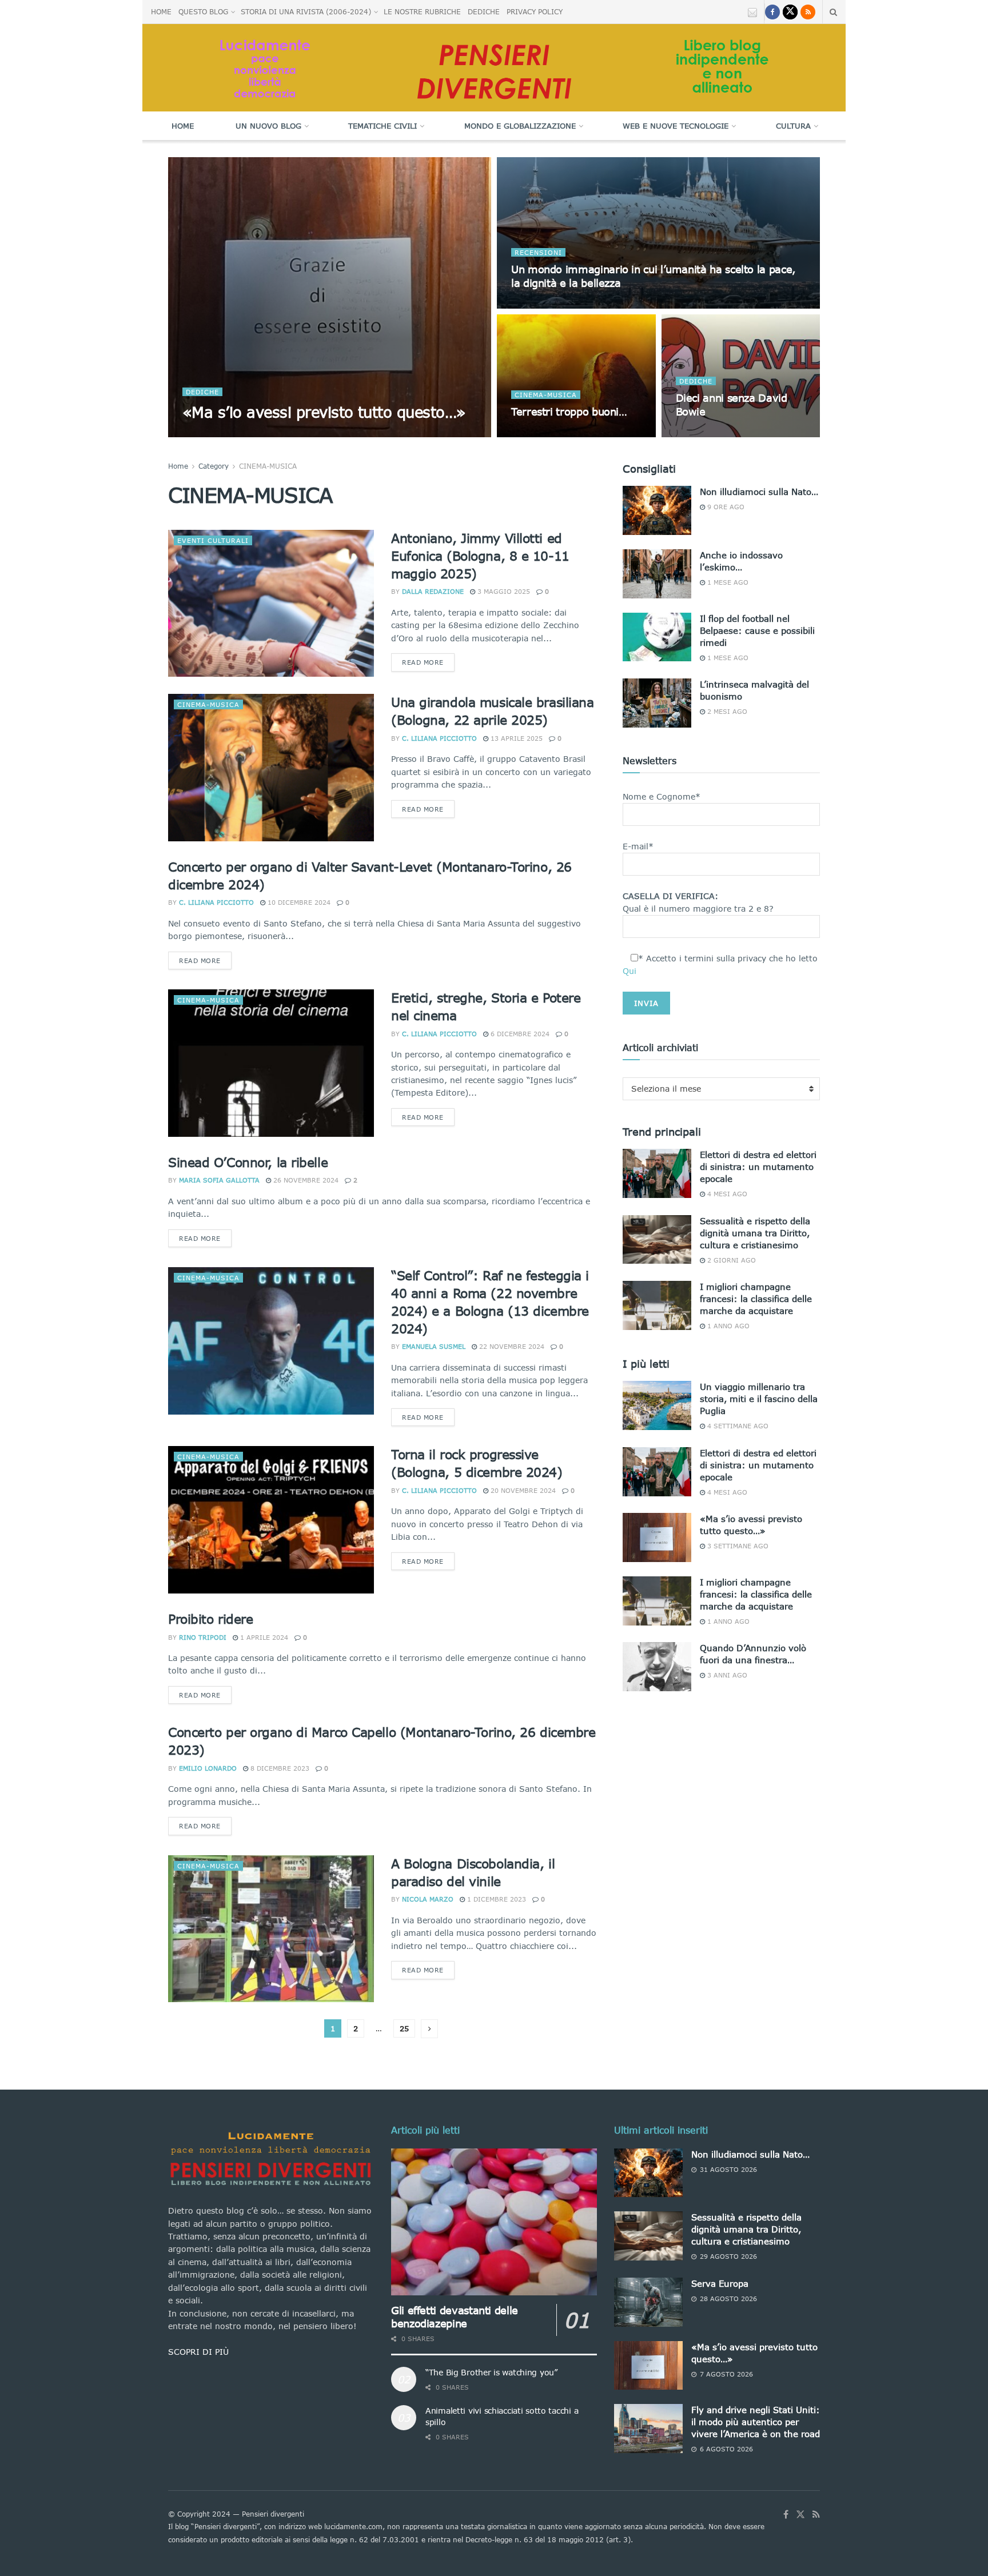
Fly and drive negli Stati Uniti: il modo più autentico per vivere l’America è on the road (756, 2422)
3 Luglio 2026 (542, 305)
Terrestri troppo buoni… (569, 412)
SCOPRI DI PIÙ (198, 2352)
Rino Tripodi (203, 1637)
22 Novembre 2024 (511, 1346)
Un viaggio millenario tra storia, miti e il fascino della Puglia (759, 1399)
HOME (161, 12)
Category (214, 466)
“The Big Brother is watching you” (491, 2372)
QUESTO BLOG (203, 12)
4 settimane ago (737, 1426)
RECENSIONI (538, 252)
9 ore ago (725, 507)
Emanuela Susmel (434, 1346)
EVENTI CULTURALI (213, 540)
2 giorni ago (730, 1260)
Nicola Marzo (428, 1899)
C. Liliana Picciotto (439, 738)
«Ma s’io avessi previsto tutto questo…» (324, 412)
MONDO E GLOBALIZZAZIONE (520, 126)
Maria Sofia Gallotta (219, 1180)
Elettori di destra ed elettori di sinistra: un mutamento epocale (758, 1167)
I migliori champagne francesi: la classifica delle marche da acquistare (756, 1299)
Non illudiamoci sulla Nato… (759, 492)
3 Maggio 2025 (503, 591)
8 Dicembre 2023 (279, 1768)
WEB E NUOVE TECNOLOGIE (676, 126)
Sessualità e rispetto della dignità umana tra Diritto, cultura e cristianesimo (755, 1233)
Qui (630, 971)
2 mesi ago (726, 711)
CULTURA (793, 126)
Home (183, 126)
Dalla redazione (433, 591)
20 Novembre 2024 (522, 1490)
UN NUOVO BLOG (268, 126)
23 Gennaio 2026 (547, 434)
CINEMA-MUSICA (546, 395)
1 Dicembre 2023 (495, 1899)
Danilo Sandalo (223, 434)
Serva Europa (720, 2283)
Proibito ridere (210, 1619)
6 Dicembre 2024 (519, 1034)
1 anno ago (727, 1326)
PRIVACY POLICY (535, 12)
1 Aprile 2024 (263, 1637)
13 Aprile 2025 (515, 738)
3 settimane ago (737, 1546)
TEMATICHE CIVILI (383, 126)
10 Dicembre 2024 (298, 902)
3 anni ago (726, 1675)
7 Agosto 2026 (291, 434)
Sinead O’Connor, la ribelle (248, 1162)
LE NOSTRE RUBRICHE (422, 12)
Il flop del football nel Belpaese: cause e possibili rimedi (757, 630)
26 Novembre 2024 (305, 1180)
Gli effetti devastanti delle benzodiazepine (455, 2317)
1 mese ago (727, 582)
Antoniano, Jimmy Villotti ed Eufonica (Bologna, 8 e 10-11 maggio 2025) (480, 556)
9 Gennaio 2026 (710, 434)
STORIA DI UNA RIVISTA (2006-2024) (306, 12)
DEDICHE (484, 12)
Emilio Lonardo (208, 1768)
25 (404, 2028)
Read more (423, 662)
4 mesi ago (726, 1194)
